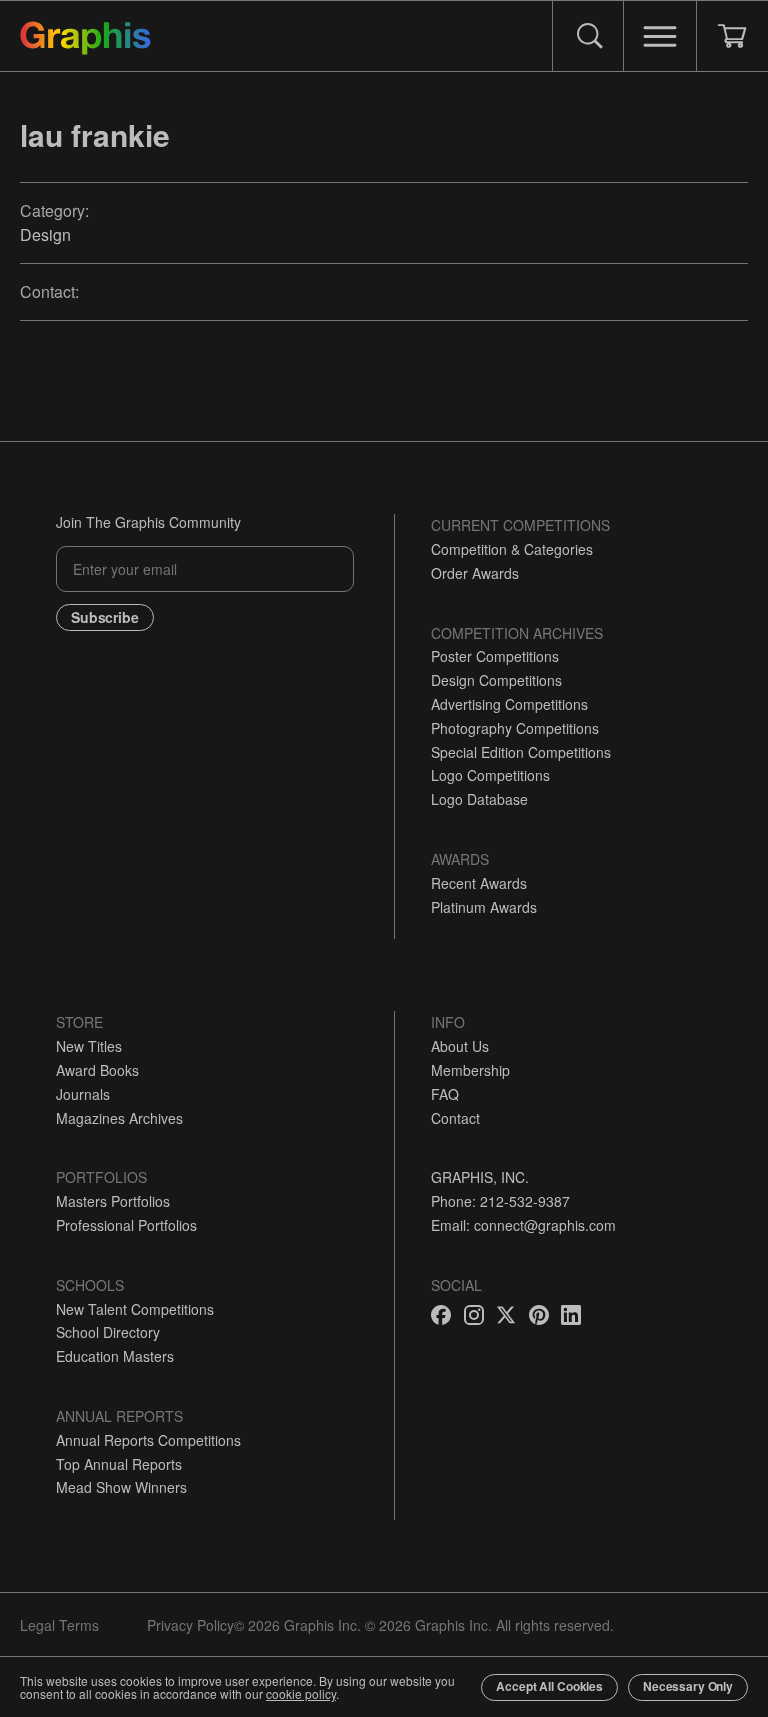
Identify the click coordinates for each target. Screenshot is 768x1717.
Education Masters (115, 1356)
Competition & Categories (512, 549)
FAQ (445, 1094)
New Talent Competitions (135, 1309)
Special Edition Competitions (521, 752)
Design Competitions (496, 680)
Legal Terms (59, 1625)
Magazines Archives (119, 1118)
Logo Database (479, 799)
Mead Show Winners (121, 1487)
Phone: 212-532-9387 (500, 1201)
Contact (455, 1118)
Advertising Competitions (509, 704)
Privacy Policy (190, 1625)
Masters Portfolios (113, 1201)
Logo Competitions (490, 775)
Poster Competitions (495, 656)
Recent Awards (479, 883)
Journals (83, 1094)
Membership (470, 1070)
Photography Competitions (515, 728)
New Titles (89, 1046)
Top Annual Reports (119, 1464)
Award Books (97, 1070)
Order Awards (475, 573)
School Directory (108, 1332)
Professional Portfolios (126, 1225)
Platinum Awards (484, 907)
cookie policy (301, 1693)
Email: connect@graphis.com (523, 1225)
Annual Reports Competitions (148, 1440)
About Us (460, 1046)
